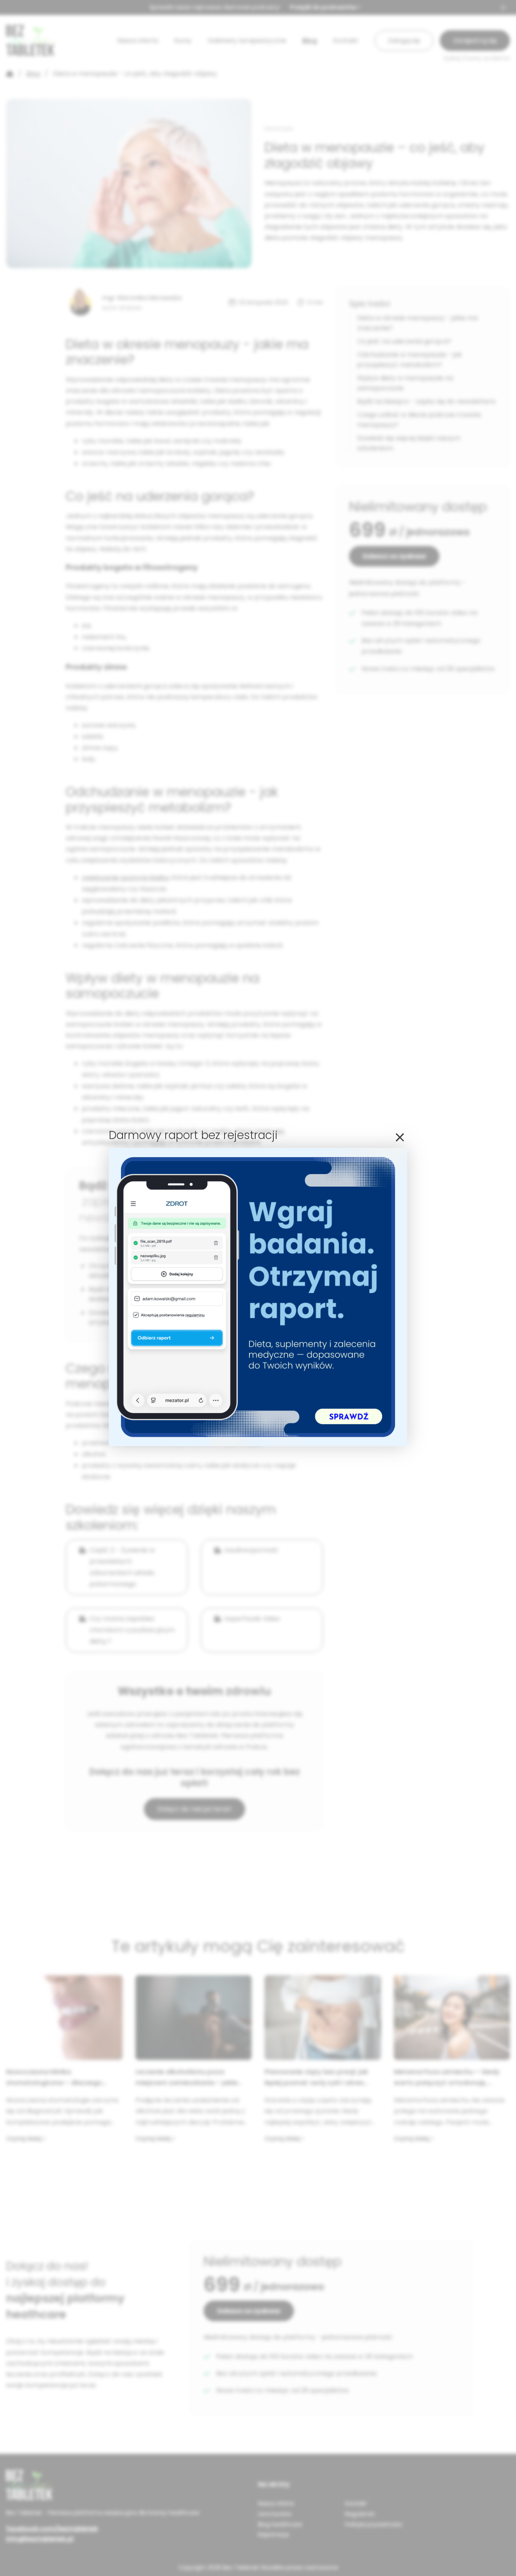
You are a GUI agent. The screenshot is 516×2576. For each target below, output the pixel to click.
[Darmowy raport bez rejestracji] (258, 1444)
